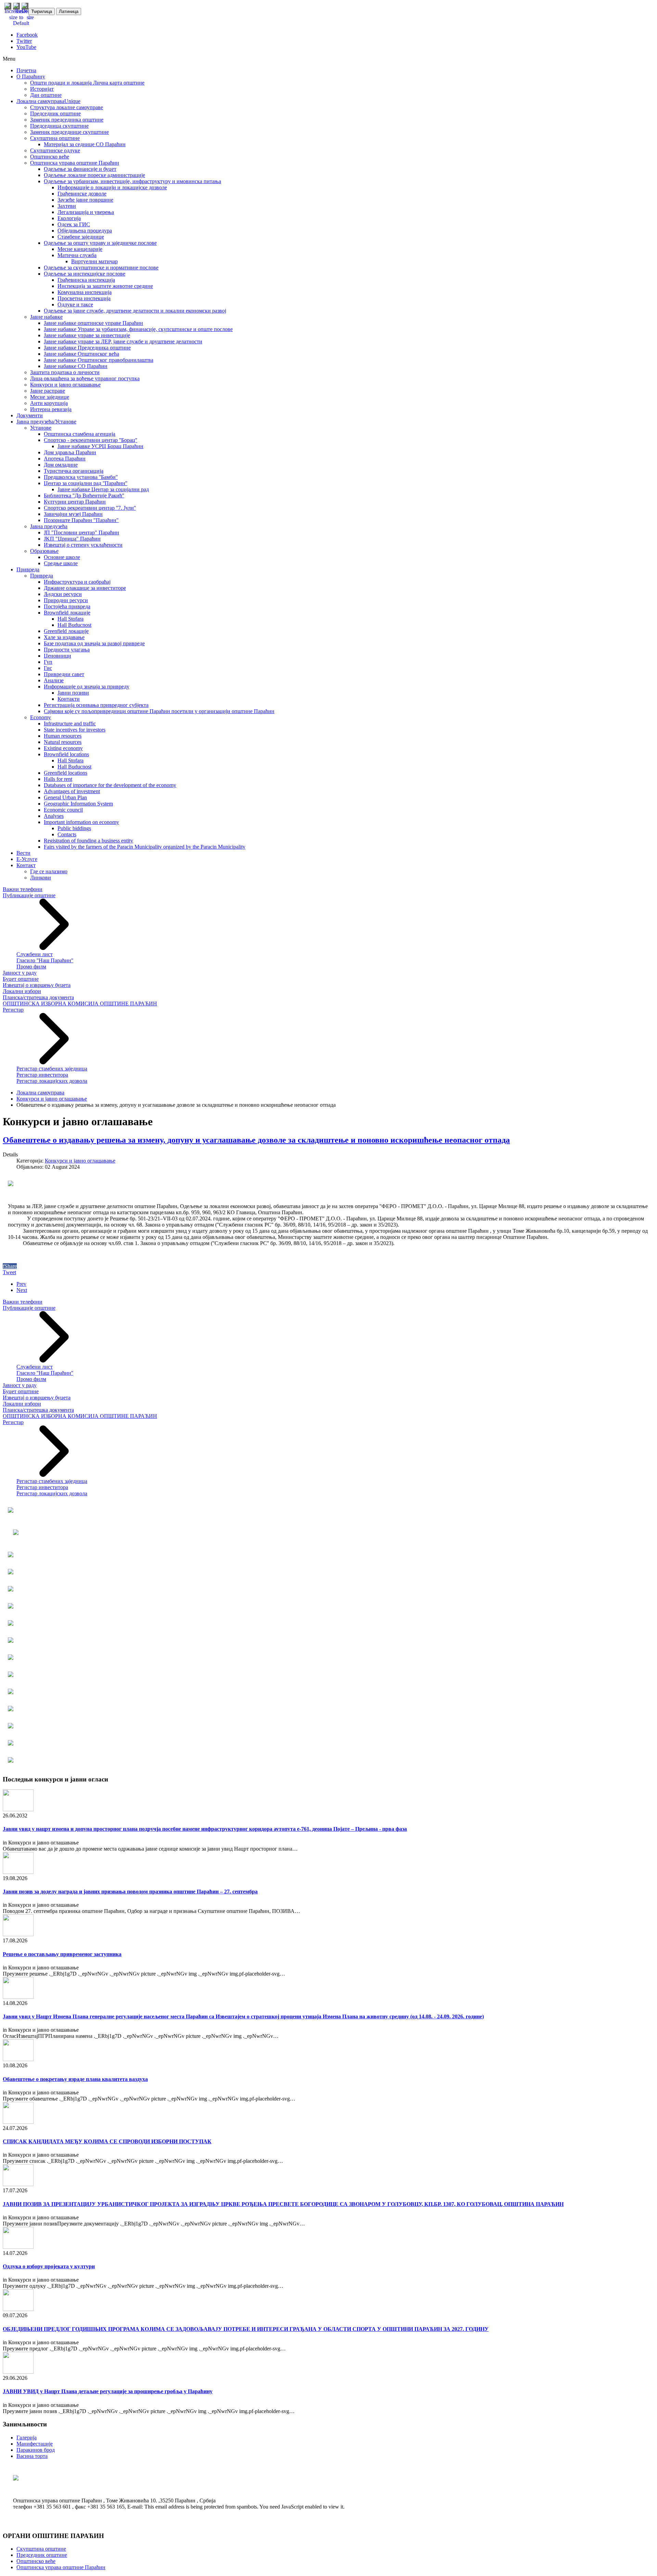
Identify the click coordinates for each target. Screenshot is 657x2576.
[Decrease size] (30, 17)
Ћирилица (42, 11)
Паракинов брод (36, 2450)
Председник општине (42, 2555)
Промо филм (31, 967)
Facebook (27, 35)
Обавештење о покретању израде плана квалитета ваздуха (75, 2079)
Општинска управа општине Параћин (61, 2567)
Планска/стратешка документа (38, 997)
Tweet (9, 1272)
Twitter (24, 41)
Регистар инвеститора (42, 1075)
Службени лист (35, 954)
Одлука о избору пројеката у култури (49, 2266)
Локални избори (22, 991)
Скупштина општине (41, 2549)
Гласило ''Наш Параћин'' (45, 960)
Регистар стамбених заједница (52, 1069)
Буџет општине (21, 979)
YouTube (26, 47)
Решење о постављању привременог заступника (62, 1954)
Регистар (13, 1010)
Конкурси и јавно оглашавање (52, 1099)
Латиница (69, 11)
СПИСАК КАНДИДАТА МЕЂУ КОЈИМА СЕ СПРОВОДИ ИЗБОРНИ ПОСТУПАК (107, 2141)
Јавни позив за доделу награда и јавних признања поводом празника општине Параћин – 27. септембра (130, 1892)
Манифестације (35, 2444)
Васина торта (32, 2456)
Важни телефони (23, 889)
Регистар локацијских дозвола (52, 1081)
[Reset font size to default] (21, 23)
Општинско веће (36, 2561)
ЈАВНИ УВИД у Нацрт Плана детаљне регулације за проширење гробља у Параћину (108, 2391)
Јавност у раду (20, 973)
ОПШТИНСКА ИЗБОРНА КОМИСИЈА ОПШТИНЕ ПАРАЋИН (80, 1004)
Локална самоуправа (40, 1093)
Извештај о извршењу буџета (37, 985)
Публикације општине (29, 895)
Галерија (27, 2438)
